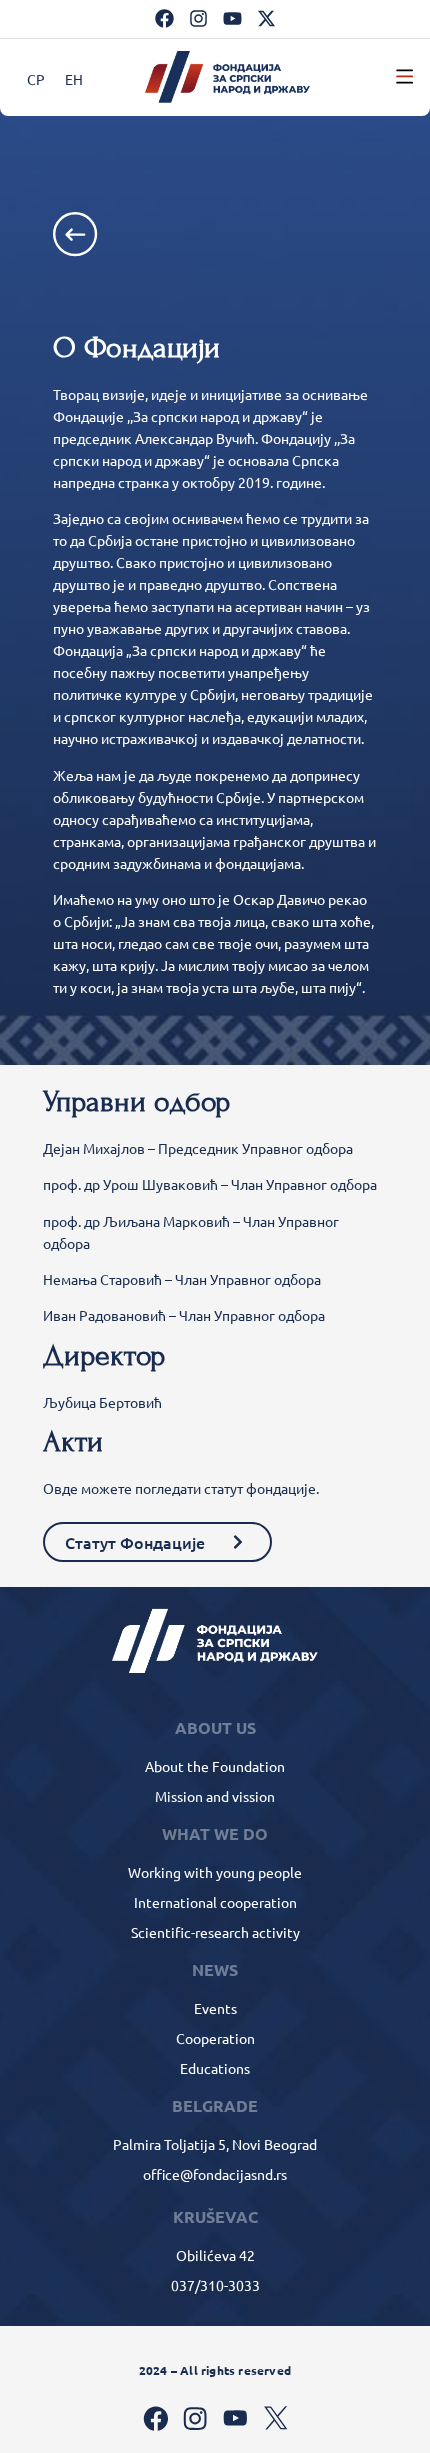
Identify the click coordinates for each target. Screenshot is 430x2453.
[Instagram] (198, 18)
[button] (404, 77)
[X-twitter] (266, 18)
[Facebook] (164, 18)
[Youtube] (232, 18)
